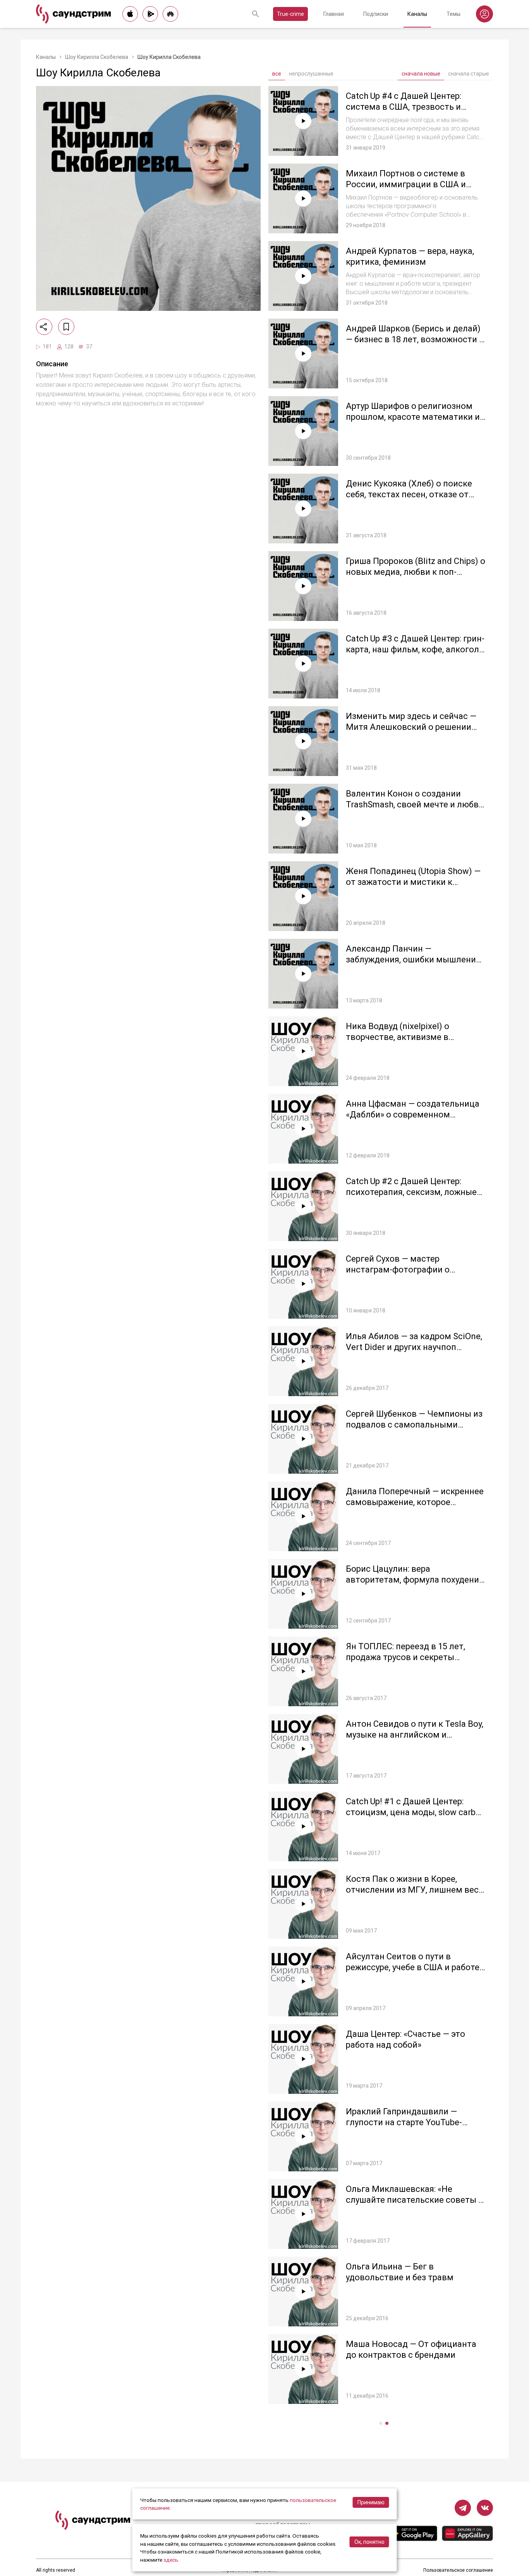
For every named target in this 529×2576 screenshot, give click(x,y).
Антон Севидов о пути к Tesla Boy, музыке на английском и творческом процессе (415, 1735)
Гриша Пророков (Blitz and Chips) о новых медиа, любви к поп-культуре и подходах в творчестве (416, 572)
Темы (453, 14)
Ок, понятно (369, 2542)
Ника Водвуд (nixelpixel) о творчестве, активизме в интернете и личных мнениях (405, 1037)
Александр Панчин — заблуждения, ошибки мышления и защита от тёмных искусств (413, 959)
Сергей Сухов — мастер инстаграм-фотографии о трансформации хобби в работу (410, 1269)
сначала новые (421, 74)
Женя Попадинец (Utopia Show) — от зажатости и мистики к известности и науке (413, 882)
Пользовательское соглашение (458, 2570)
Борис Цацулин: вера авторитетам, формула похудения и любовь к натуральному (415, 1579)
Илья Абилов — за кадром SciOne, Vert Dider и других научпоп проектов (414, 1347)
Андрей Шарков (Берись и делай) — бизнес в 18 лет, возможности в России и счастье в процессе (415, 339)
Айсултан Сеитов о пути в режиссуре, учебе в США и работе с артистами (413, 1967)
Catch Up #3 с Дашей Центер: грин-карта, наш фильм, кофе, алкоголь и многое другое (415, 649)
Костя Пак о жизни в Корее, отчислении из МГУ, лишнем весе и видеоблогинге (415, 1890)
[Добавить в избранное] (66, 327)
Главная (334, 14)
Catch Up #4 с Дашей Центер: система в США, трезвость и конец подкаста (404, 107)
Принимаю (371, 2502)
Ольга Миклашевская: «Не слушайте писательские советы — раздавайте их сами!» (415, 2200)
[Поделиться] (44, 327)
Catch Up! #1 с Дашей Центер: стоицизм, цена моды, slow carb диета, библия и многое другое (411, 1812)
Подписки (376, 14)
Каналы (417, 14)
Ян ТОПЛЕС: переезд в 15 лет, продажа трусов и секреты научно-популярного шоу (405, 1657)
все (277, 74)
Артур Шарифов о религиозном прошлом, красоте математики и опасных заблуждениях (413, 417)
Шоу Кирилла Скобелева (97, 57)
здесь (171, 2560)
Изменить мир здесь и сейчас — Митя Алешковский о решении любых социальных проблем (411, 727)
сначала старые (469, 74)
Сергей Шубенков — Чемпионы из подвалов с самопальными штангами (414, 1424)
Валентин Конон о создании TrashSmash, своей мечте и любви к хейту (415, 804)
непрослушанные (311, 74)
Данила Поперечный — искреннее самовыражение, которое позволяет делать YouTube (415, 1502)
